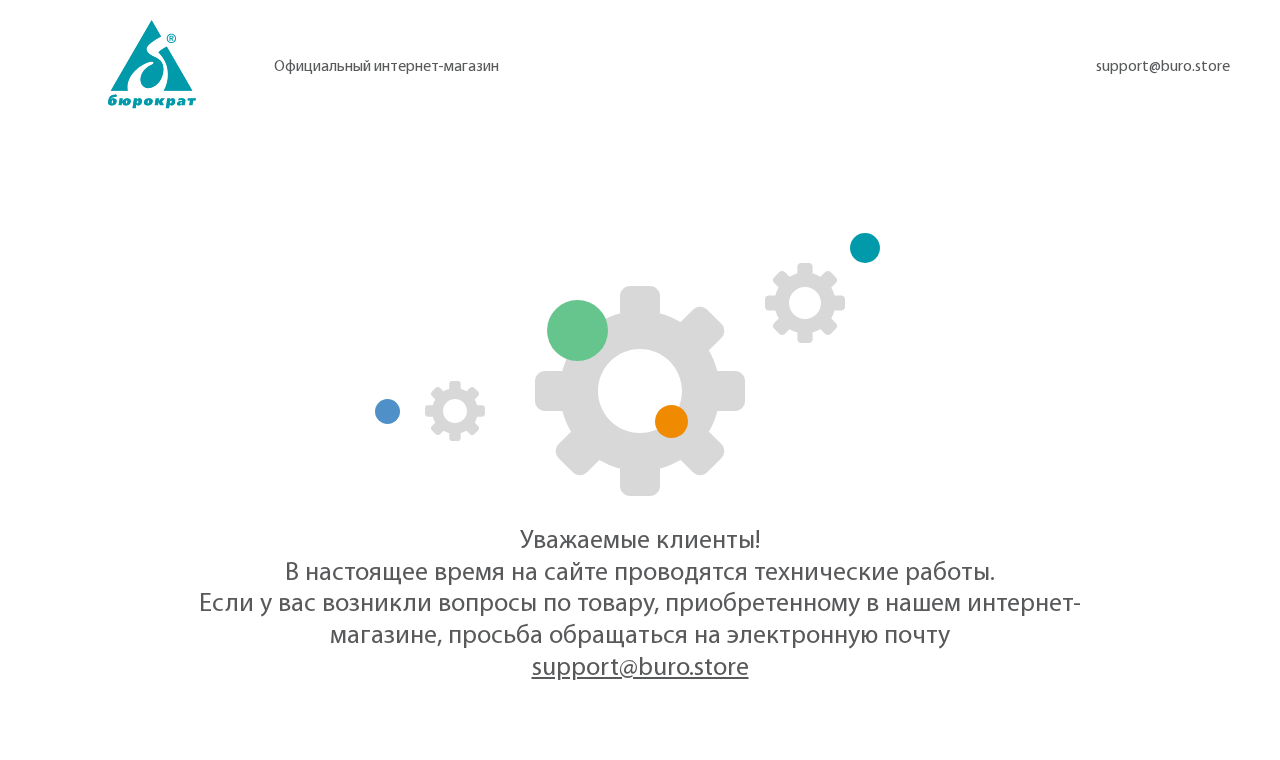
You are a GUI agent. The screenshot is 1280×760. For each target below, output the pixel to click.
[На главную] (152, 64)
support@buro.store (1163, 67)
